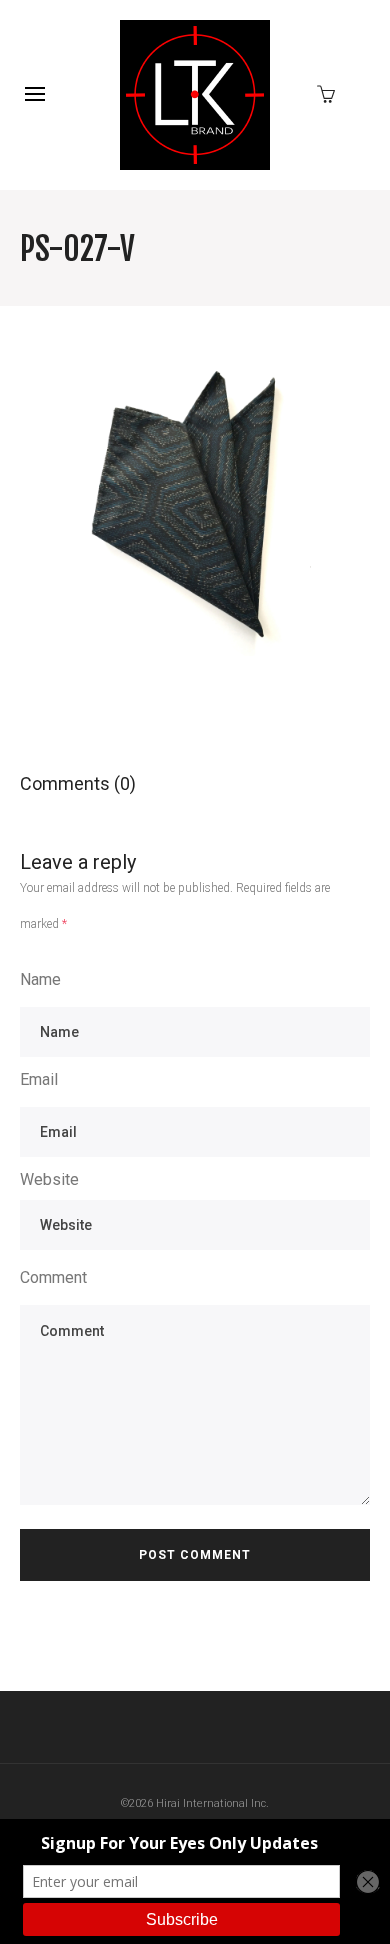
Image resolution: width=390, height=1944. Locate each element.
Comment (53, 1277)
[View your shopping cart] (331, 93)
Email (39, 1079)
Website (49, 1179)
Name (40, 979)
